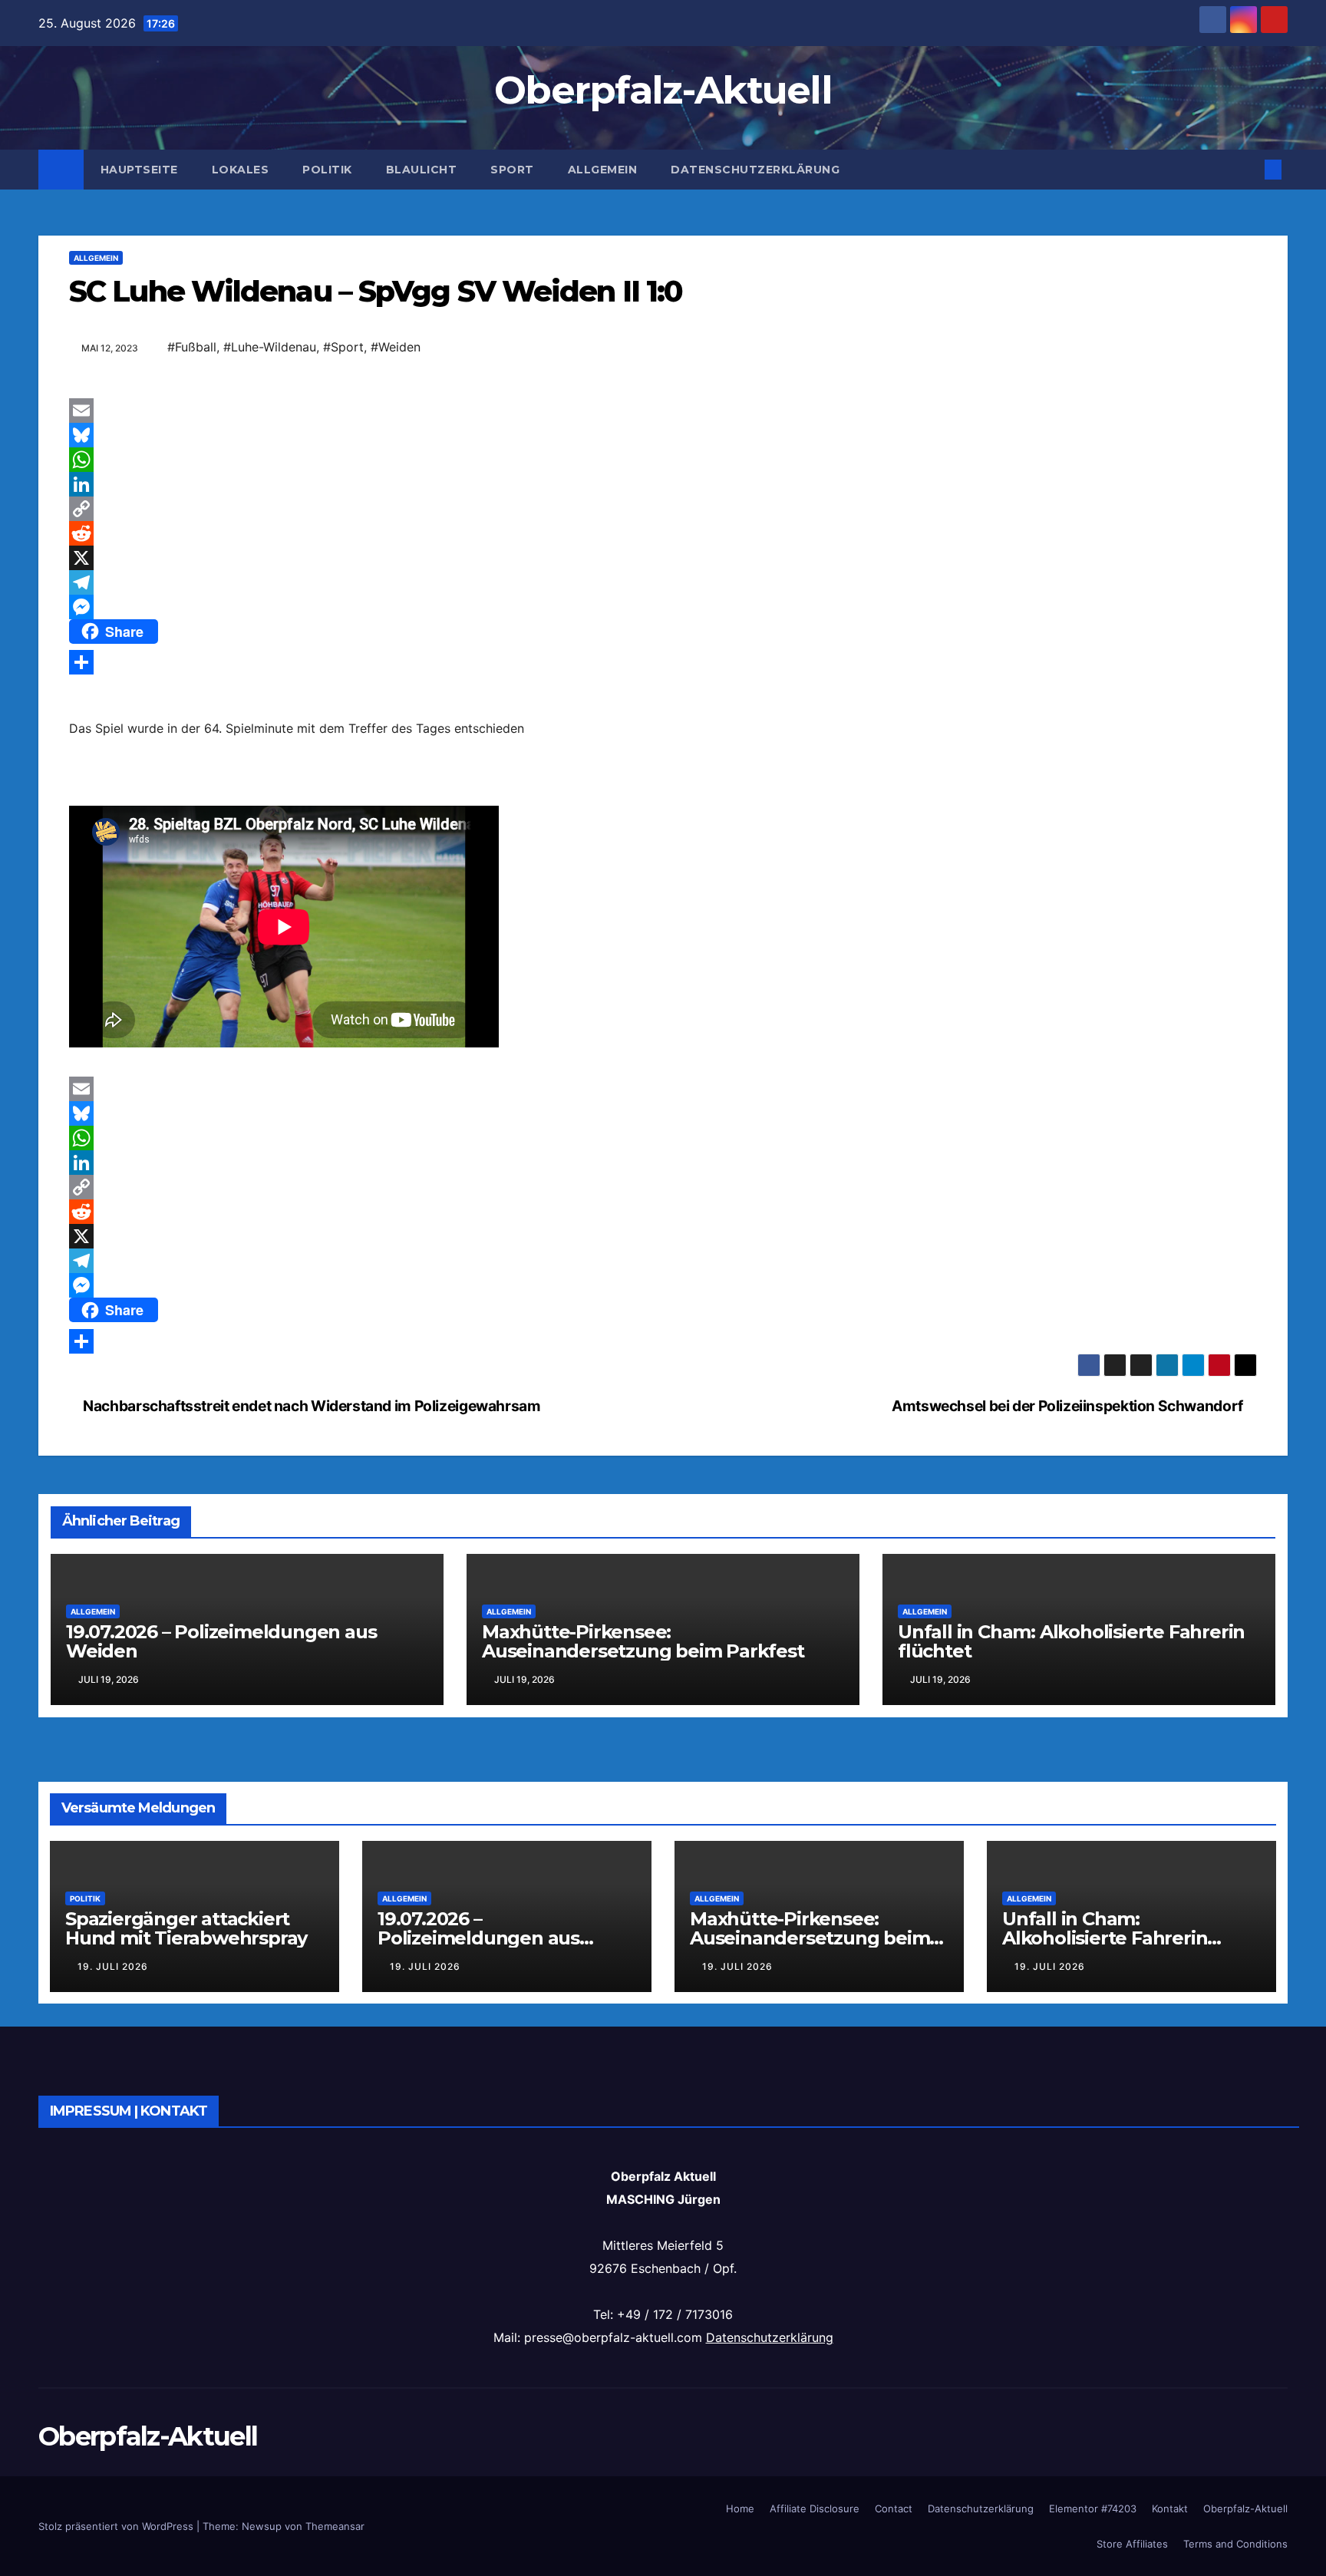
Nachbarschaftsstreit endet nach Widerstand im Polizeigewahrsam (310, 1406)
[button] (1248, 170)
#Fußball (192, 347)
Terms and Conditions (1235, 2544)
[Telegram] (663, 582)
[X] (663, 558)
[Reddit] (663, 533)
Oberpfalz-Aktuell (663, 90)
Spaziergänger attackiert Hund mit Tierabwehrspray (186, 1928)
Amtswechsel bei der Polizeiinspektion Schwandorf (1069, 1406)
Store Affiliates (1132, 2544)
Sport (512, 170)
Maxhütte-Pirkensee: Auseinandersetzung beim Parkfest (643, 1641)
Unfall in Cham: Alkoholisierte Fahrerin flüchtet (1071, 1641)
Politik (327, 170)
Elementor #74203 (1093, 2508)
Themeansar (335, 2526)
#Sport (343, 347)
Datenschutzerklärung (755, 170)
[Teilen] (663, 662)
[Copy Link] (663, 509)
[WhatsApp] (663, 460)
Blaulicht (422, 170)
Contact (894, 2508)
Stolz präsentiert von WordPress (117, 2526)
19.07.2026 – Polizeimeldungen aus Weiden (221, 1641)
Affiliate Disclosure (815, 2508)
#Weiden (396, 347)
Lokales (241, 170)
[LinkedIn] (663, 484)
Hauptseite (139, 170)
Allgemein (603, 170)
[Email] (663, 411)
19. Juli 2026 (113, 1966)
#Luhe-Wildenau (270, 347)
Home (740, 2508)
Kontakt (1170, 2508)
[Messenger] (663, 607)
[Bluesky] (663, 435)
